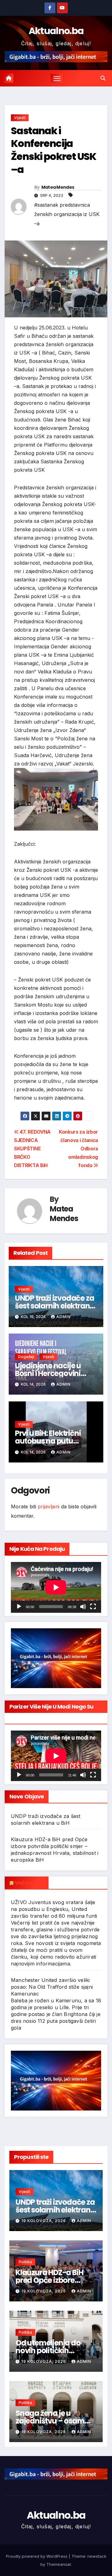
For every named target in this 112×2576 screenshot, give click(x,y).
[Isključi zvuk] (83, 1607)
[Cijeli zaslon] (93, 1607)
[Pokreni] (19, 1607)
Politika (25, 2262)
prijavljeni (49, 1506)
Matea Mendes (58, 187)
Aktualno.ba (56, 31)
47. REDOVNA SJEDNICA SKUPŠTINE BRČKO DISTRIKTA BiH (32, 1149)
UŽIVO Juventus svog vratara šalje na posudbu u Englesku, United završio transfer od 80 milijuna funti (54, 1909)
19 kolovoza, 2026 (44, 2221)
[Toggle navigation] (57, 78)
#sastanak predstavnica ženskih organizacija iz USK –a (67, 214)
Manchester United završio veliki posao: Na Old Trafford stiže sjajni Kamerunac (52, 1987)
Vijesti (20, 118)
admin (63, 1317)
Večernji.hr (29, 1883)
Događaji (26, 1357)
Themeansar (59, 2564)
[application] (56, 1587)
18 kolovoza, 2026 (44, 2432)
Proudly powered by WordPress (37, 2556)
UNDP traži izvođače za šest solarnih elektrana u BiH (55, 1306)
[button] (103, 78)
